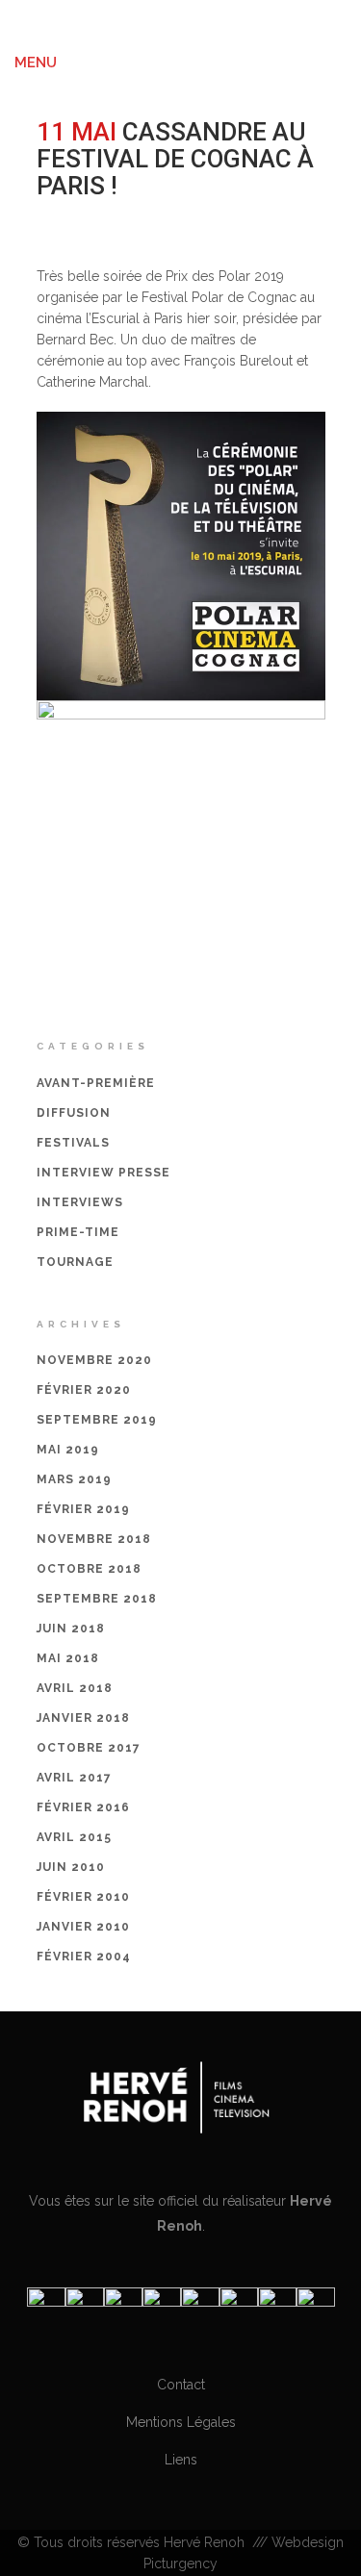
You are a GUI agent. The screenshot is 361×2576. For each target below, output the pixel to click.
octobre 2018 (89, 1569)
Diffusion (74, 1113)
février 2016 (83, 1807)
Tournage (75, 1262)
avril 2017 (74, 1778)
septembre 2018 (97, 1599)
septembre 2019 (97, 1420)
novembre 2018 (94, 1539)
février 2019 (83, 1509)
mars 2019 (74, 1479)
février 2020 (84, 1390)
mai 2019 (68, 1450)
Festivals (194, 212)
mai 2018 (68, 1658)
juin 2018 (71, 1629)
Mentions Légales (181, 2422)
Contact (181, 2385)
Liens (181, 2460)
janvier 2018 (83, 1718)
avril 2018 (75, 1688)
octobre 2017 (89, 1748)
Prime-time (78, 1232)
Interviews (80, 1202)
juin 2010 (71, 1867)
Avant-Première (96, 1083)
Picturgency (180, 2563)
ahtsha (269, 212)
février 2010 (83, 1897)
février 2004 (84, 1957)
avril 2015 (74, 1837)
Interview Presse (103, 1173)
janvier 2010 (83, 1927)
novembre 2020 (94, 1360)
